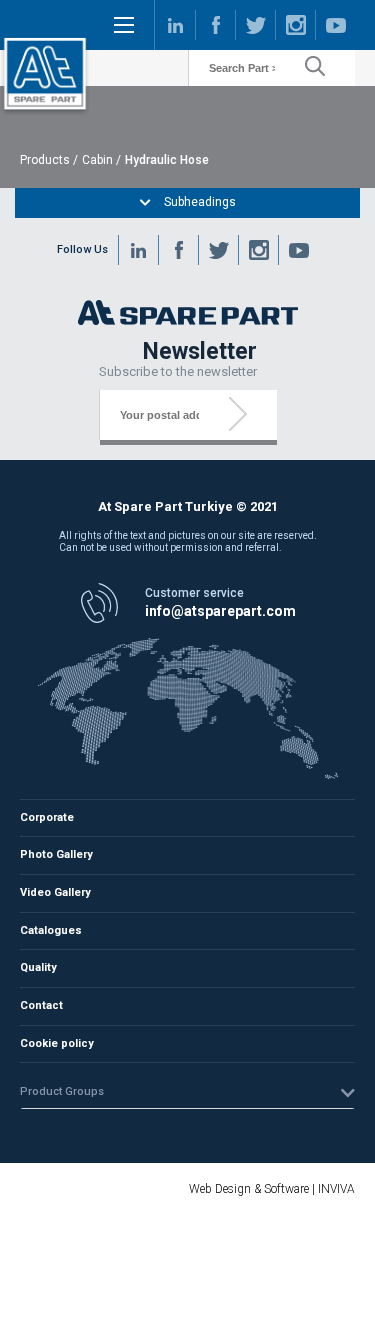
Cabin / (101, 160)
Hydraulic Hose (167, 160)
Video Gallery (55, 892)
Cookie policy (57, 1043)
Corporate (47, 817)
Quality (38, 967)
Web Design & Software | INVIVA (272, 1189)
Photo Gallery (56, 854)
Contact (41, 1005)
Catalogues (51, 930)
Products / (49, 160)
